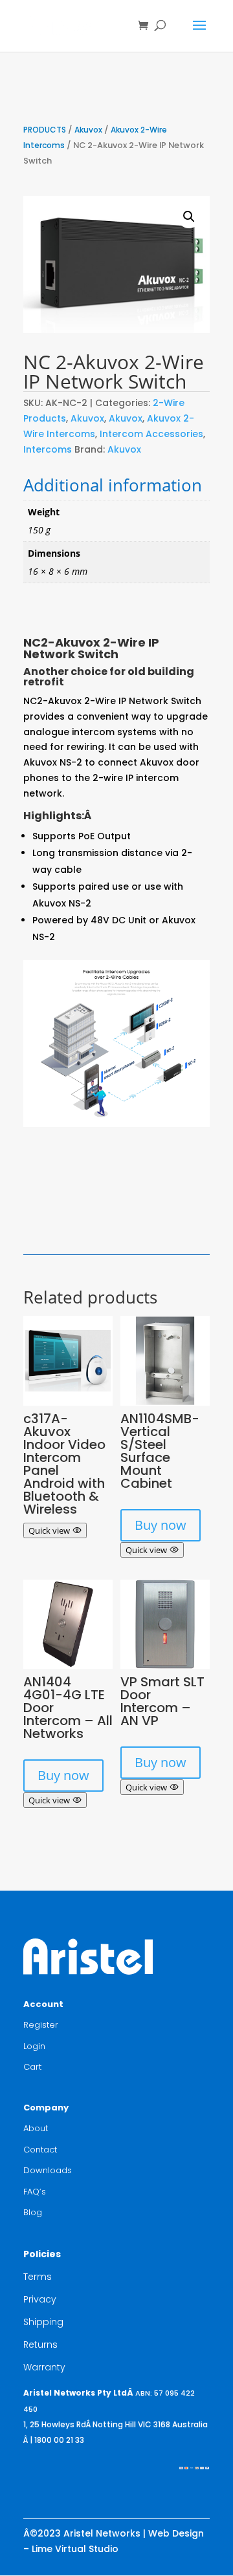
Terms (38, 2277)
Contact (40, 2150)
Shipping (43, 2322)
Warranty (44, 2367)
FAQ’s (35, 2192)
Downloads (48, 2170)
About (36, 2128)
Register (41, 2025)
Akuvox (88, 130)
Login (34, 2046)
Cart (32, 2067)
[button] (189, 217)
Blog (33, 2212)
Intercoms (48, 449)
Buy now (161, 1525)
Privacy (40, 2299)
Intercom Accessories (151, 434)
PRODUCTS (45, 130)
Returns (40, 2345)
